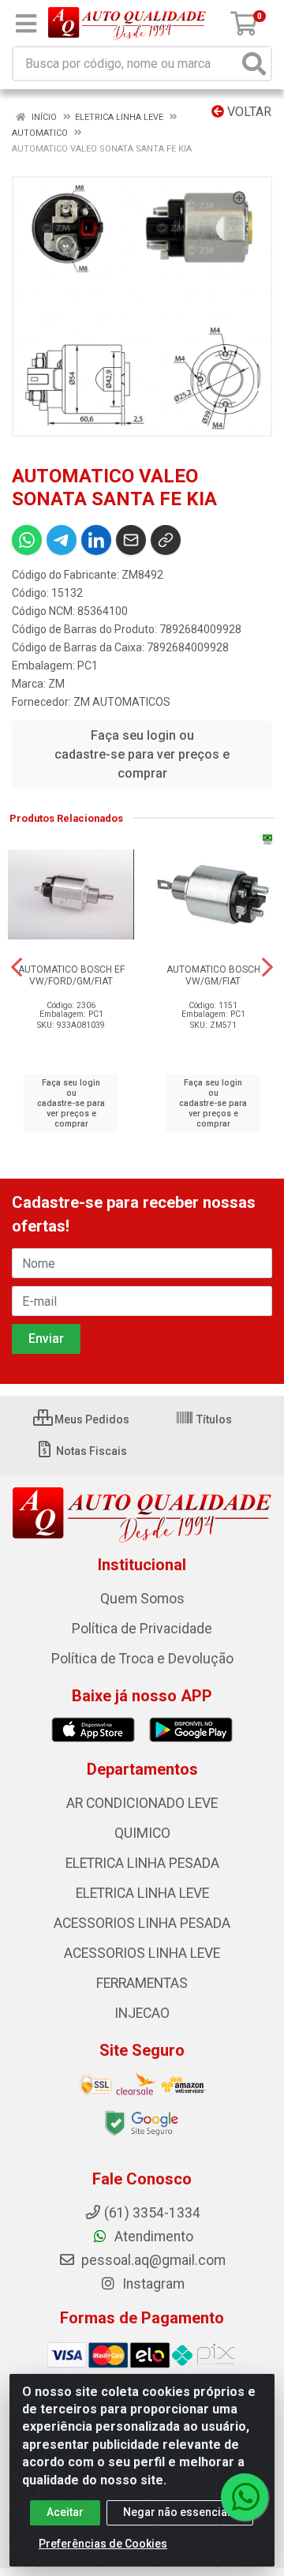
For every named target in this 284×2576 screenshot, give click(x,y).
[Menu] (26, 24)
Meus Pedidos (91, 1419)
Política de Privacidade (142, 1629)
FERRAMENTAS (142, 1983)
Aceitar (65, 2512)
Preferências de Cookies (103, 2544)
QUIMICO (142, 1833)
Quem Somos (142, 1599)
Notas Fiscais (90, 1451)
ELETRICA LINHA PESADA (142, 1863)
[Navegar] (17, 967)
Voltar (248, 112)
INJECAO (142, 2013)
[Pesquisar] (254, 64)
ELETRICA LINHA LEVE (142, 1893)
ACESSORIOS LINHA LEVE (142, 1953)
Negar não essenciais (180, 2512)
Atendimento (152, 2237)
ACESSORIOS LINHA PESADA (142, 1923)
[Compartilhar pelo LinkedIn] (96, 540)
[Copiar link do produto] (166, 540)
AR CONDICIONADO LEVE (142, 1803)
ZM (56, 684)
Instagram (152, 2284)
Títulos (213, 1419)
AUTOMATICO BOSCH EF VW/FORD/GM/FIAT (71, 975)
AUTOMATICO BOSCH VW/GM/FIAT (213, 975)
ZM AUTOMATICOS (122, 702)
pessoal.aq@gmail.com (152, 2260)
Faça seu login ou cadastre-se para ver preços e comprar (142, 754)
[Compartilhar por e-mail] (131, 540)
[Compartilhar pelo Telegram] (62, 540)
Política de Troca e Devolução (142, 1659)
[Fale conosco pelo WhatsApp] (245, 2497)
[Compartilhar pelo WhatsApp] (27, 540)
